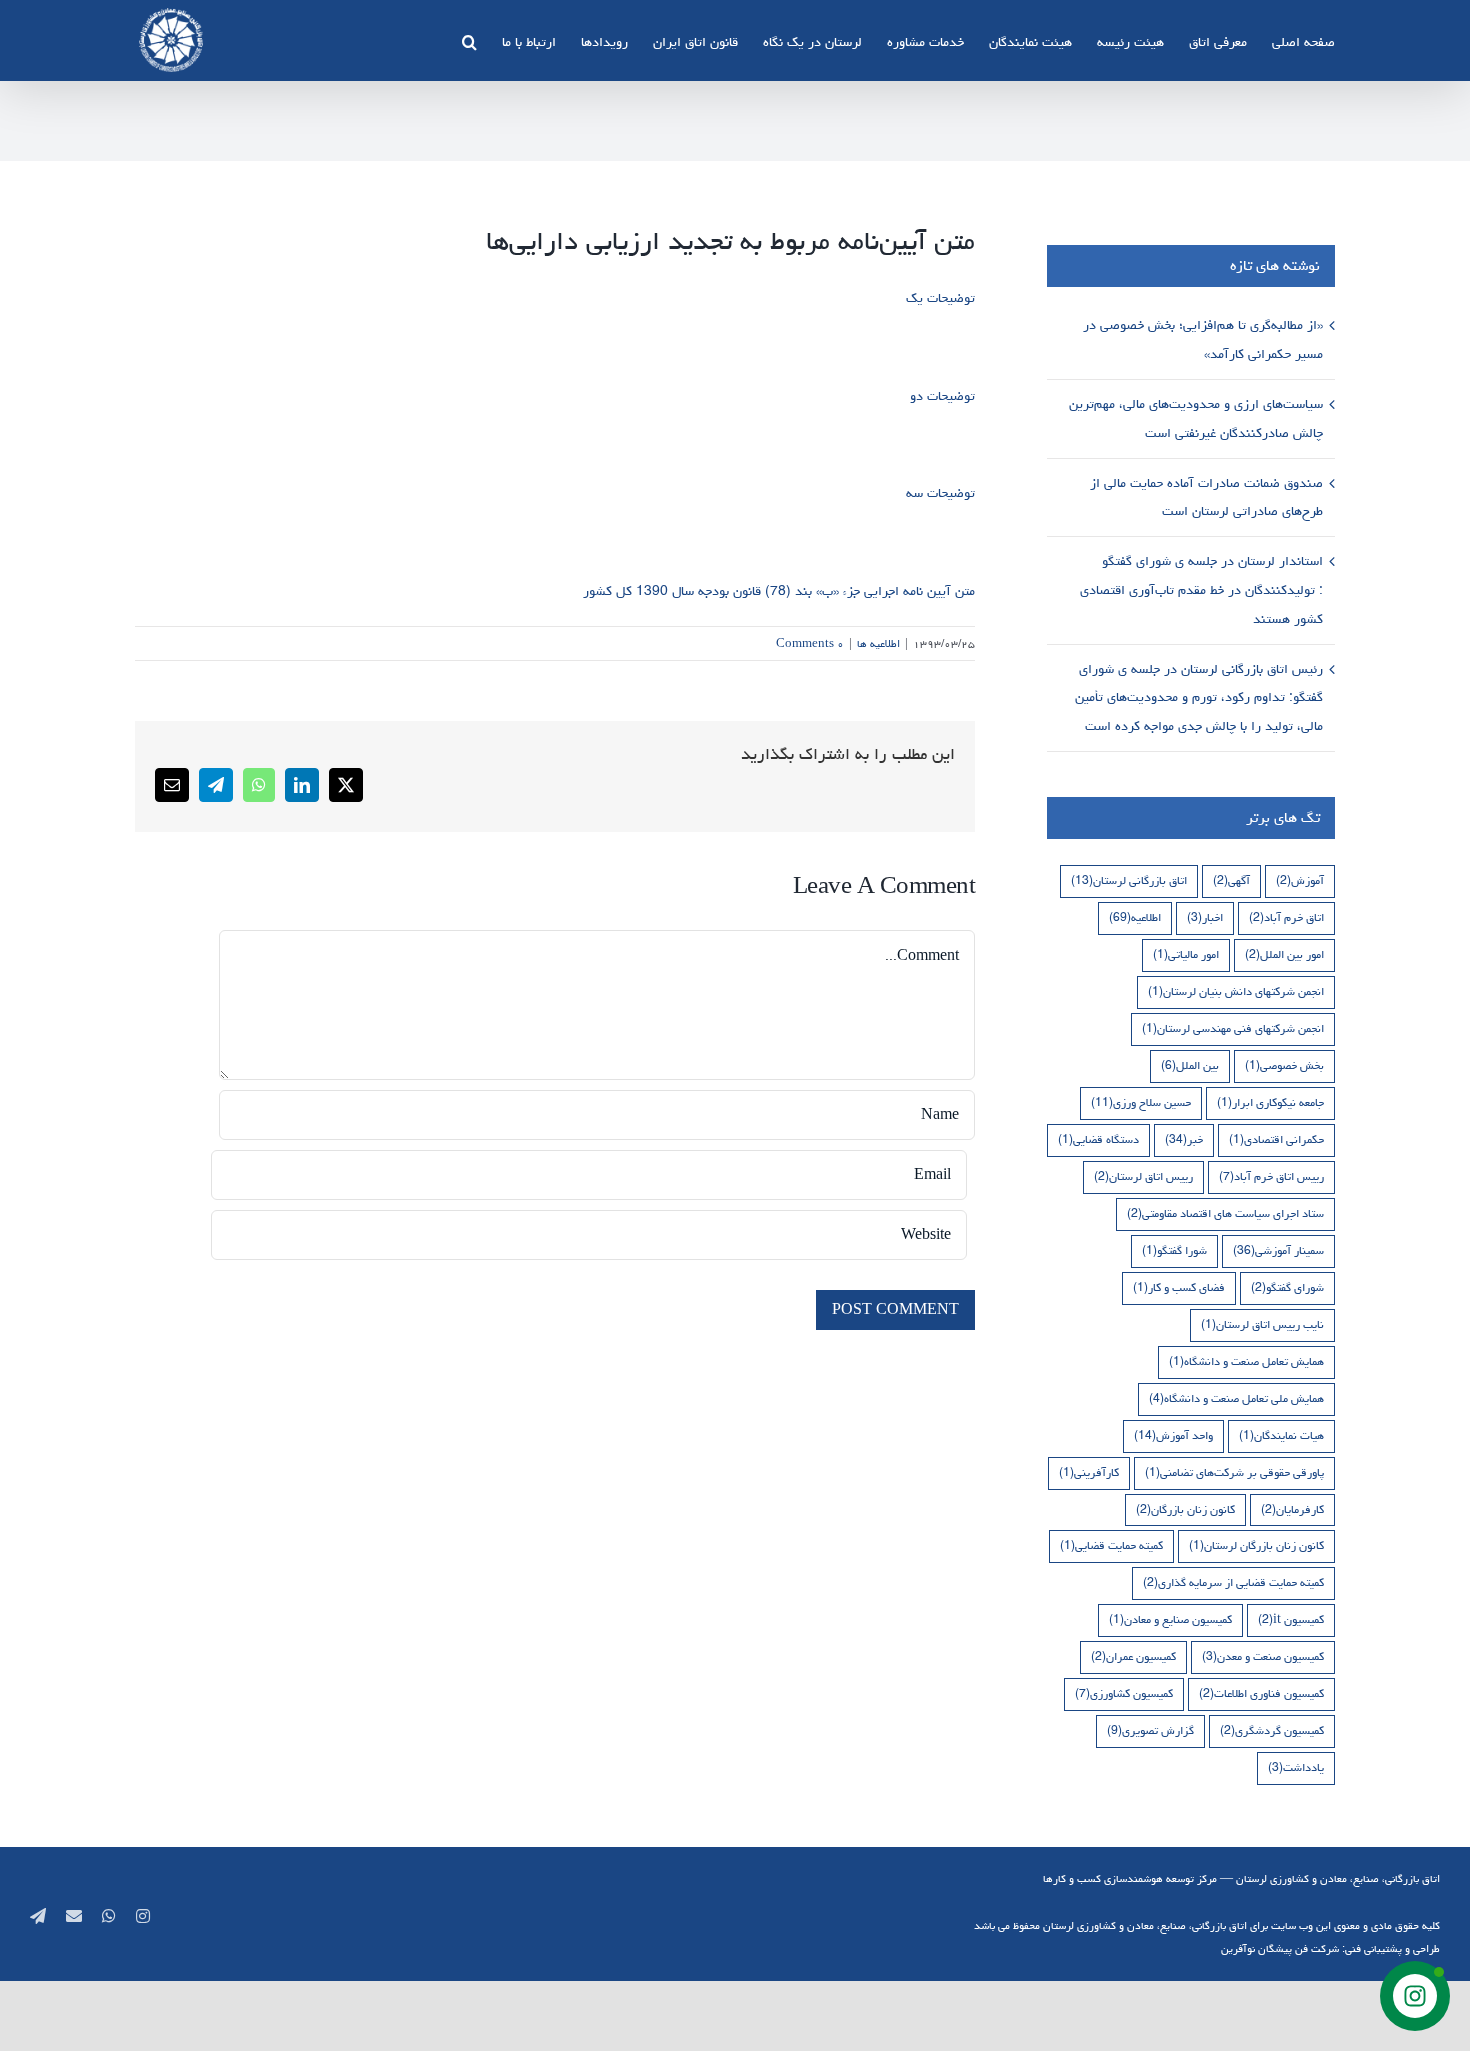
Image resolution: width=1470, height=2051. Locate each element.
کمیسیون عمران (1133, 1656)
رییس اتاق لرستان (1143, 1176)
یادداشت (1296, 1767)
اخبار (1205, 917)
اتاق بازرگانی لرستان (1129, 880)
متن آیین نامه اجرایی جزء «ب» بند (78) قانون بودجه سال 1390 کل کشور (779, 591)
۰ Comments (810, 643)
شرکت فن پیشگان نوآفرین (1280, 1948)
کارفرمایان (1292, 1509)
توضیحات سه (940, 493)
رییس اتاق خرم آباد (1271, 1176)
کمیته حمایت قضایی (1111, 1545)
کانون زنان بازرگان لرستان (1256, 1545)
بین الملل (1190, 1065)
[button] (469, 40)
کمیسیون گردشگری (1272, 1730)
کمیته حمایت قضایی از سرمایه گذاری (1233, 1582)
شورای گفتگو (1287, 1287)
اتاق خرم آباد (1286, 917)
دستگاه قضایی (1098, 1139)
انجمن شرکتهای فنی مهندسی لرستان (1233, 1028)
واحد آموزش (1173, 1435)
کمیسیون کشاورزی (1124, 1693)
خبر (1184, 1139)
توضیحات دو (942, 396)
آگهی (1231, 880)
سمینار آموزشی (1278, 1250)
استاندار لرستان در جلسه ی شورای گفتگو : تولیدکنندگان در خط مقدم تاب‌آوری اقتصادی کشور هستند (1201, 590)
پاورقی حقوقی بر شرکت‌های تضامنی (1234, 1472)
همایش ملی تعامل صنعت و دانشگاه (1236, 1398)
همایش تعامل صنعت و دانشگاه (1246, 1361)
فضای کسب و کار (1179, 1287)
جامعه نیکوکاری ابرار (1270, 1102)
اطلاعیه (1135, 917)
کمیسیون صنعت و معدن (1263, 1656)
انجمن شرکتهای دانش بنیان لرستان (1236, 991)
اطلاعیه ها (878, 643)
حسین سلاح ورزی (1141, 1102)
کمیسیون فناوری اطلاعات (1261, 1693)
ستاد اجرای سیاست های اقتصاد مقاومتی (1225, 1213)
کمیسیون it (1291, 1619)
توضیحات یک (940, 298)
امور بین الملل (1284, 954)
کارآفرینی (1089, 1472)
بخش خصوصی (1284, 1065)
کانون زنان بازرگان (1185, 1509)
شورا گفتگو (1174, 1250)
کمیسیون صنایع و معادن (1170, 1619)
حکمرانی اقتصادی (1276, 1139)
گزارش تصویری (1150, 1730)
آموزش (1300, 880)
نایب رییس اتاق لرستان (1262, 1324)
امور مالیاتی (1186, 954)
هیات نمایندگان (1281, 1435)
